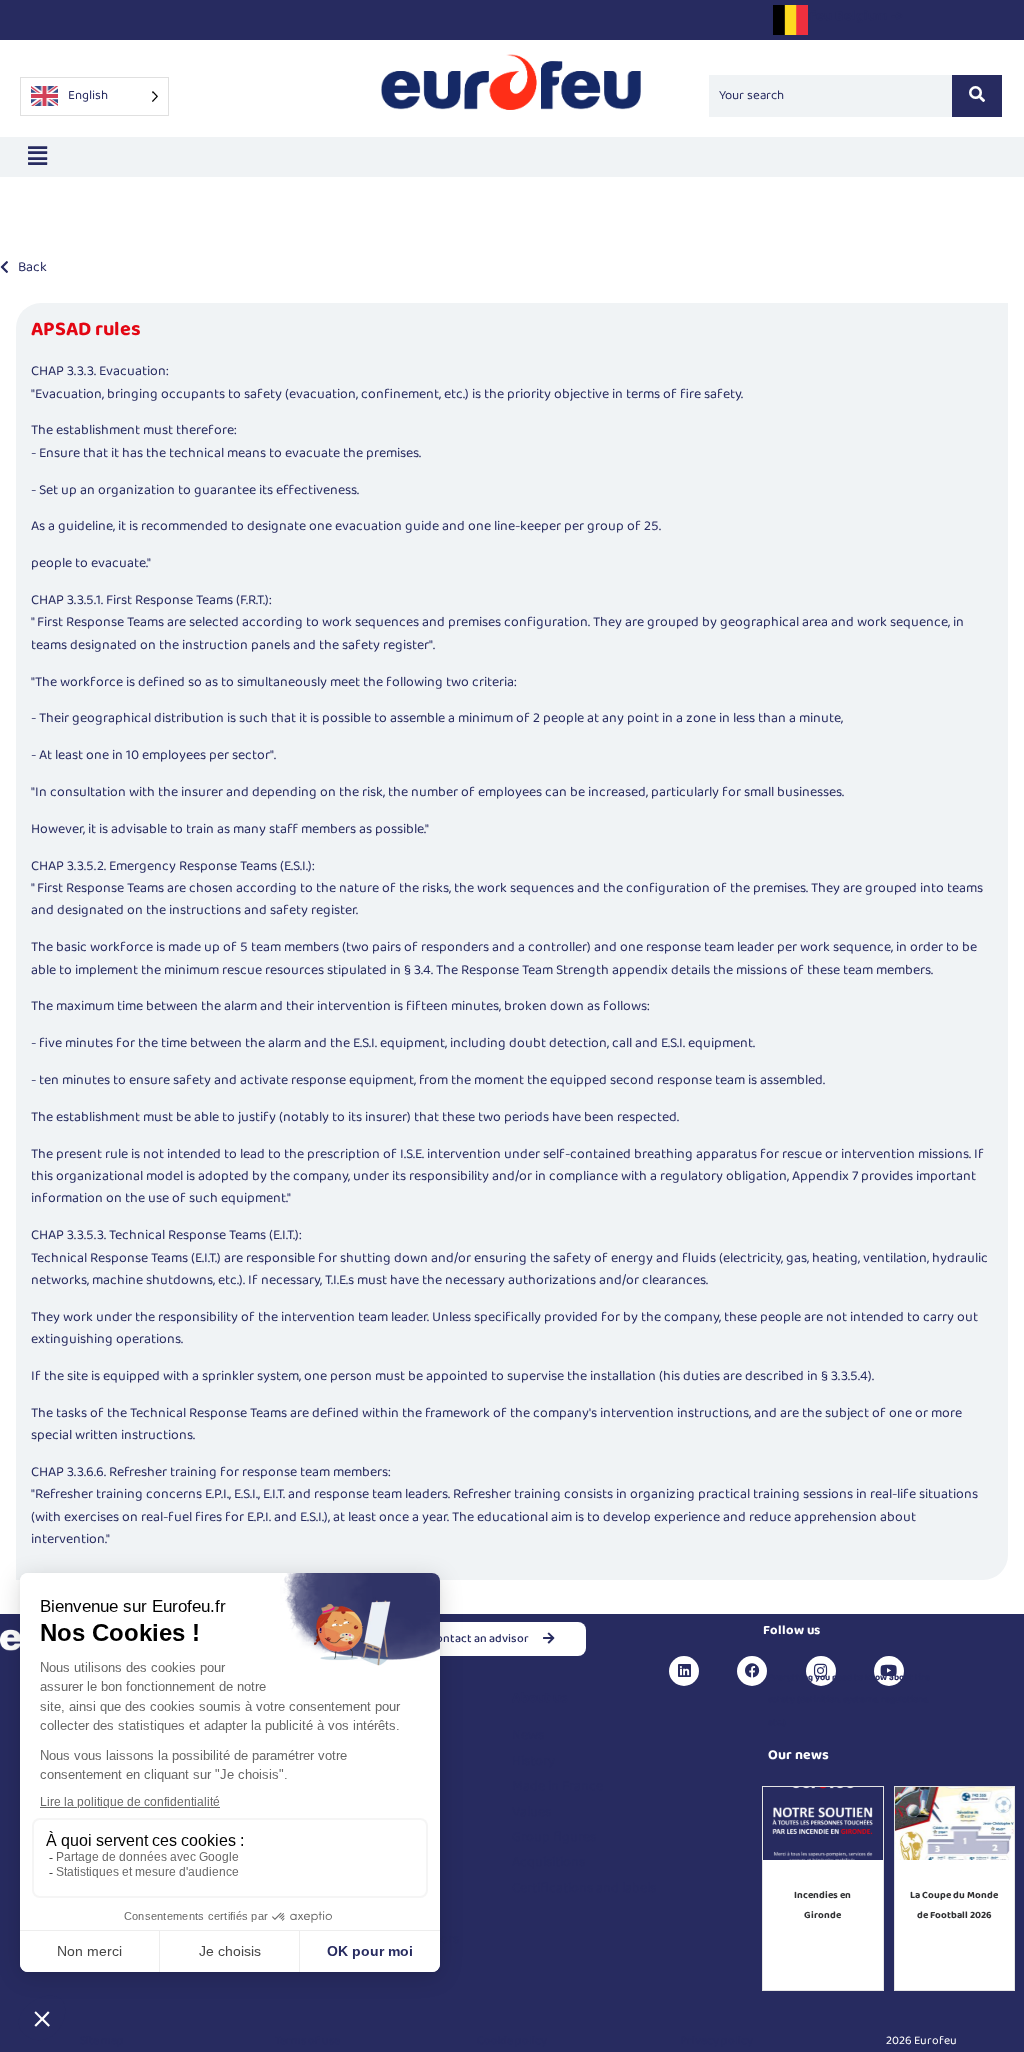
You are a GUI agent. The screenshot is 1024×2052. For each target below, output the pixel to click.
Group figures (554, 1837)
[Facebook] (752, 1671)
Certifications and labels (584, 1888)
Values (531, 1812)
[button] (37, 156)
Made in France (557, 1786)
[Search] (977, 96)
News (528, 1735)
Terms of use (307, 2040)
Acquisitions (548, 1862)
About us (540, 1698)
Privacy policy (716, 2040)
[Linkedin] (684, 1671)
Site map (102, 2040)
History (533, 1761)
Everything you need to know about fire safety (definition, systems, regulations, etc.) (849, 1700)
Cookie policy (512, 2040)
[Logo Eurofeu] (512, 92)
